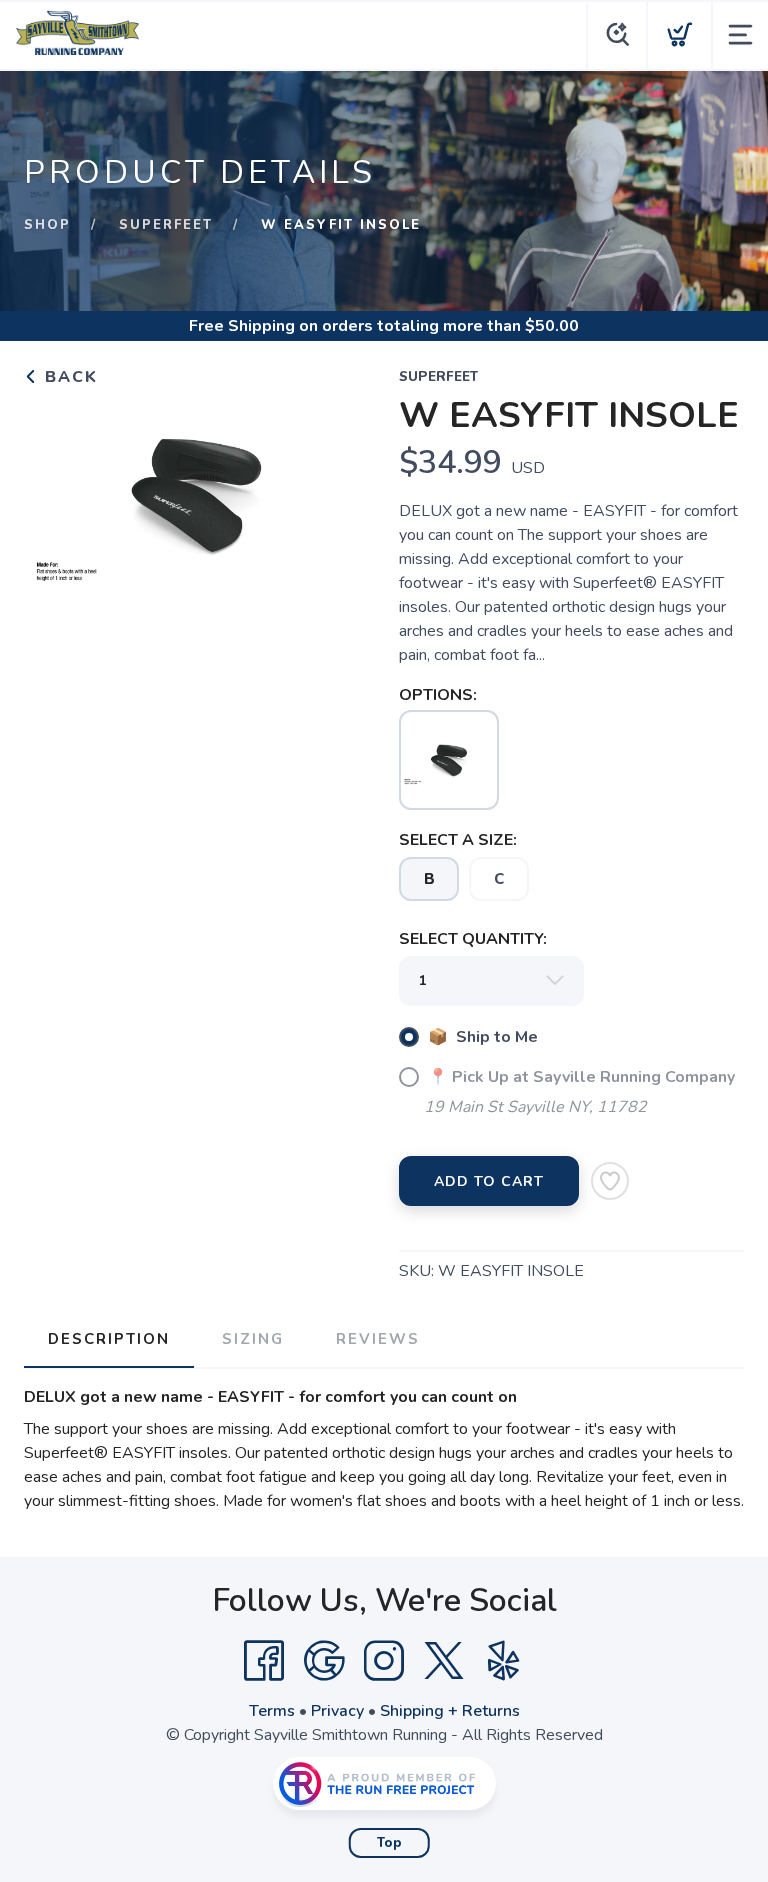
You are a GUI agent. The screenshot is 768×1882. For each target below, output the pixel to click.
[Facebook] (264, 1661)
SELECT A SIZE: (458, 840)
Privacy (337, 1711)
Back (68, 377)
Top (389, 1843)
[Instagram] (384, 1661)
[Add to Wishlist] (610, 1181)
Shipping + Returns (450, 1711)
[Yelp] (504, 1661)
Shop (47, 225)
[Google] (324, 1661)
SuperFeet (166, 225)
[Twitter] (444, 1661)
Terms (272, 1711)
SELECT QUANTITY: (473, 939)
